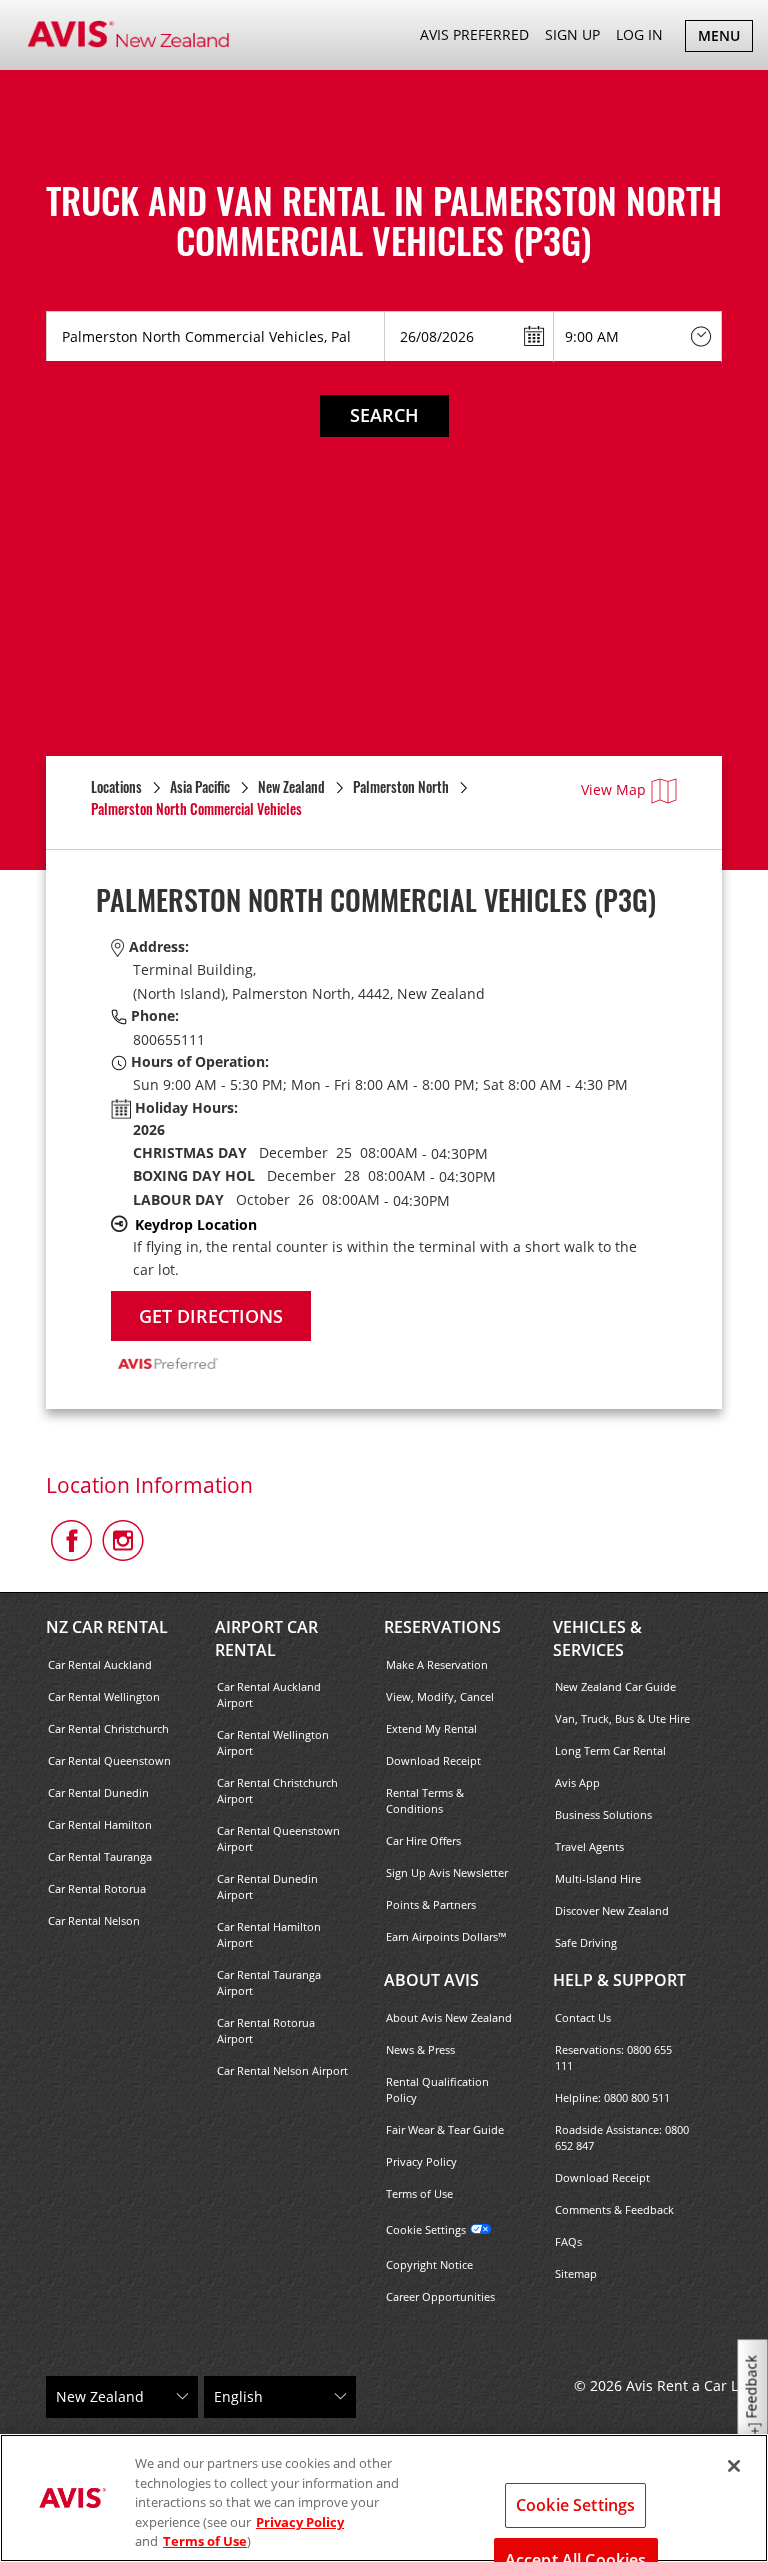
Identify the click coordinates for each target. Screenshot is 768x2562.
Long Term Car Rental (610, 1750)
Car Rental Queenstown (109, 1760)
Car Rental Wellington (104, 1696)
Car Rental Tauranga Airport (269, 1982)
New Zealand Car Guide (615, 1686)
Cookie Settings (426, 2229)
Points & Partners (431, 1904)
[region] (384, 2498)
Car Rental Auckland (100, 1664)
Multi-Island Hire (598, 1878)
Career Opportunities (440, 2296)
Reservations (442, 1627)
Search (384, 415)
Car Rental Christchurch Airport (277, 1790)
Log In (639, 34)
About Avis (431, 1980)
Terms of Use (419, 2193)
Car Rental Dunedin (98, 1792)
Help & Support (619, 1980)
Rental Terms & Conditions (425, 1800)
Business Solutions (603, 1814)
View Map (613, 789)
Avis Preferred (474, 34)
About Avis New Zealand (449, 2017)
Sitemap (576, 2273)
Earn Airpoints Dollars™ (446, 1936)
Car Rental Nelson (94, 1920)
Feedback (751, 2387)
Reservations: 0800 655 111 (613, 2057)
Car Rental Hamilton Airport (269, 1934)
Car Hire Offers (423, 1840)
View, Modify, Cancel (440, 1696)
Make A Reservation (437, 1664)
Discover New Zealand (612, 1910)
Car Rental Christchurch (108, 1728)
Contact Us (583, 2017)
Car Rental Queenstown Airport (278, 1838)
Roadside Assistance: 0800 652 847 (622, 2137)
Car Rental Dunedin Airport (267, 1886)
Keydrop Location (196, 1224)
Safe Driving (586, 1942)
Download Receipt (433, 1760)
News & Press (420, 2049)
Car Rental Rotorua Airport (266, 2030)
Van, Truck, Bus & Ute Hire (622, 1718)
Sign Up (572, 34)
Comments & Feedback (614, 2209)
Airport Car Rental (266, 1638)
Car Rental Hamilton (100, 1824)
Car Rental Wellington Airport (273, 1742)
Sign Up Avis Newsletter (447, 1872)
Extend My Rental (431, 1728)
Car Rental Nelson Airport (282, 2070)
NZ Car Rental (107, 1627)
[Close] (734, 2466)
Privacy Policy (421, 2161)
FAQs (568, 2241)
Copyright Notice (429, 2264)
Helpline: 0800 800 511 (612, 2097)
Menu (725, 38)
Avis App (577, 1782)
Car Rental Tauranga (100, 1856)
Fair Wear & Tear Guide (445, 2129)
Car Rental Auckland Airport (269, 1694)
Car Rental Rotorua (97, 1888)
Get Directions (211, 1316)
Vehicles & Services (597, 1638)
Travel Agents (589, 1846)
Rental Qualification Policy (437, 2089)
